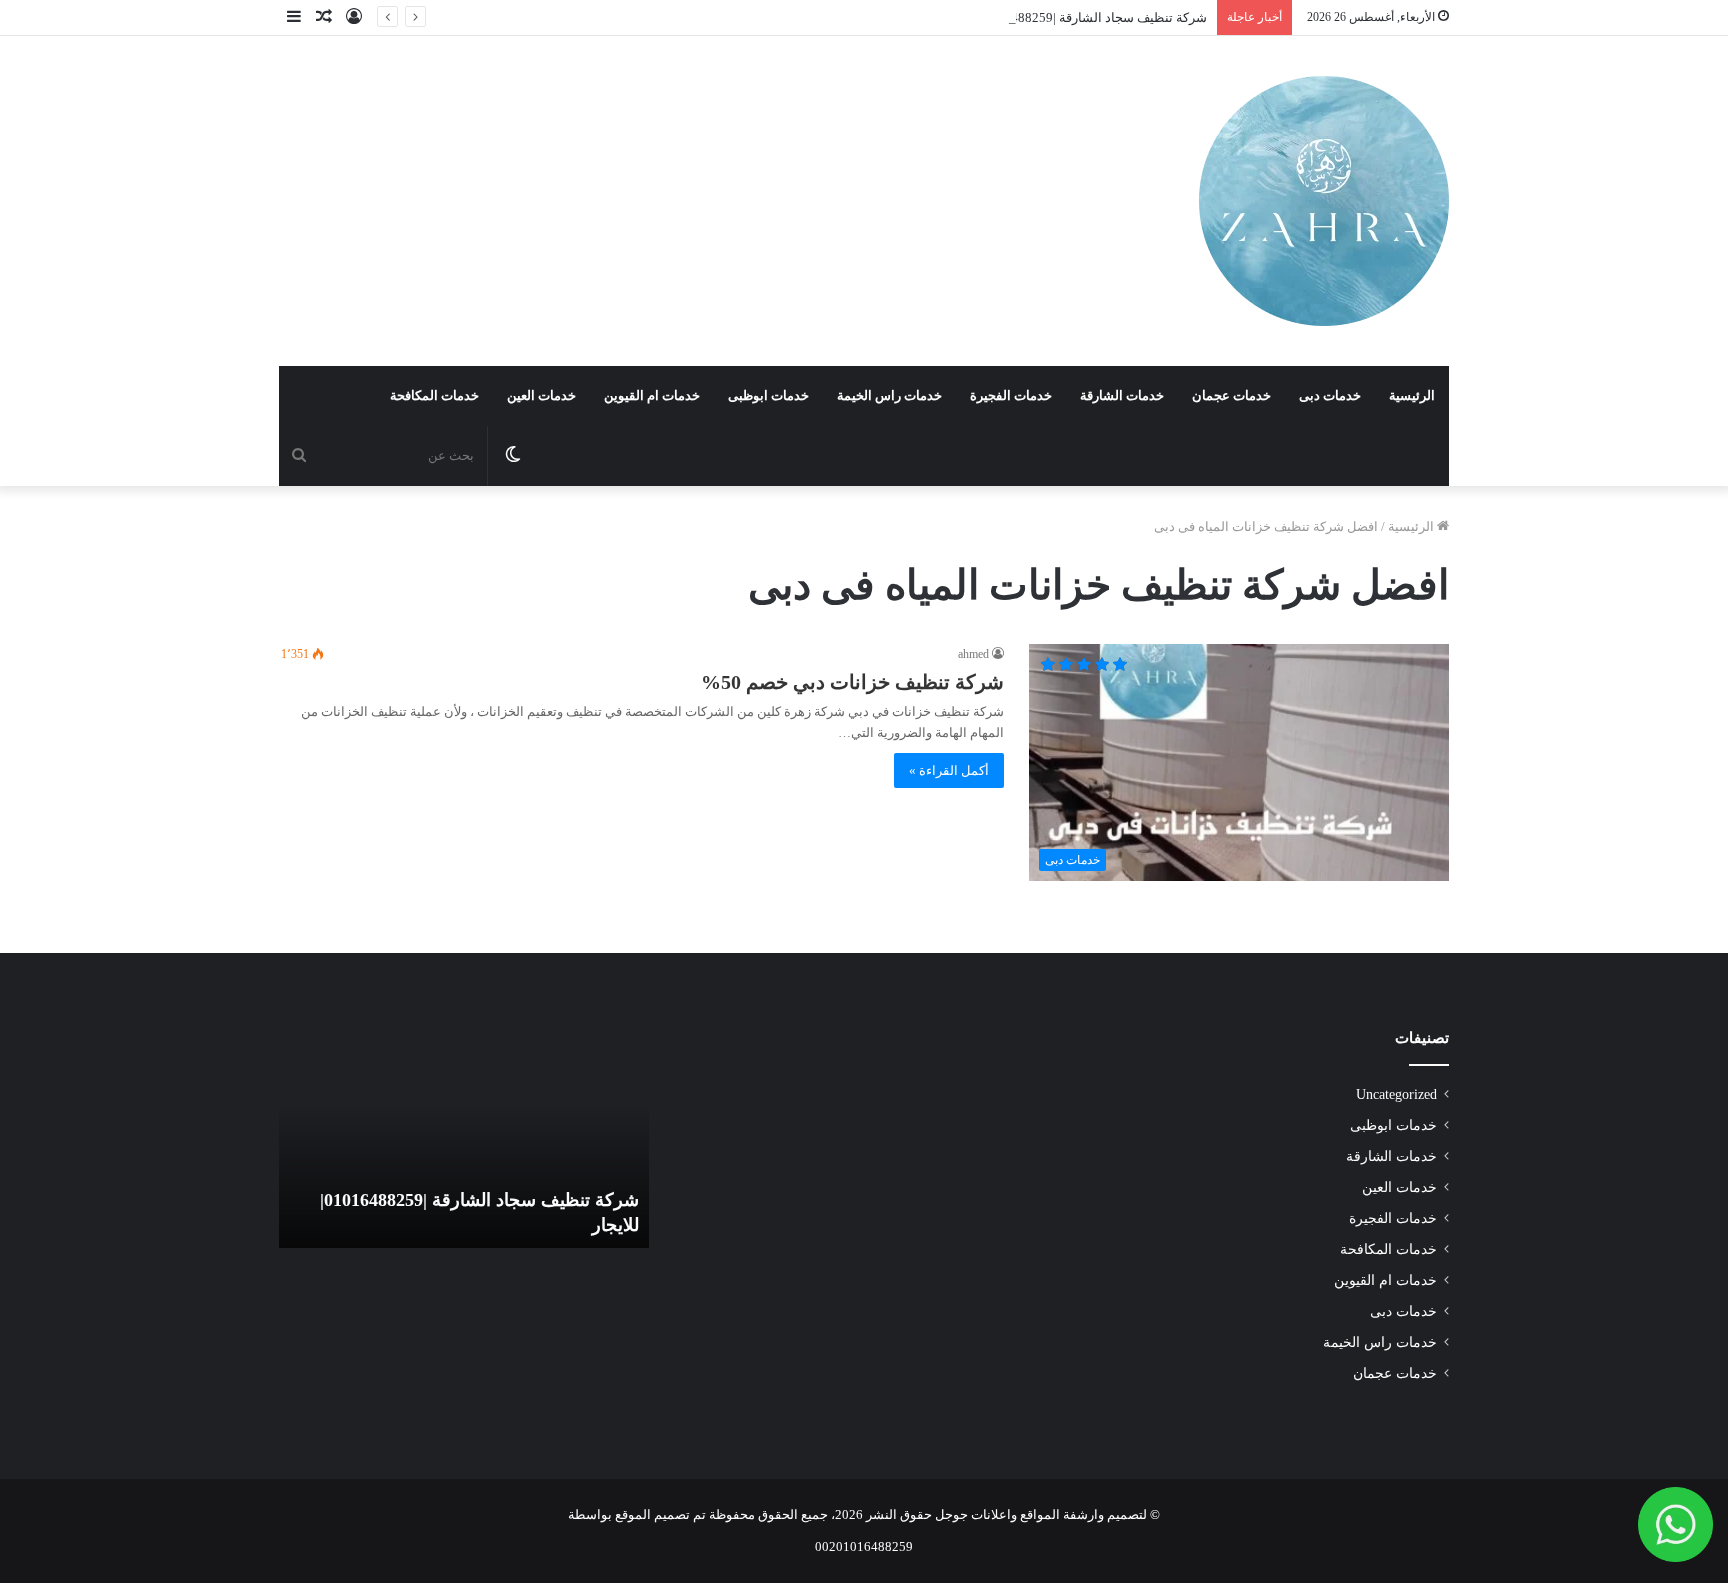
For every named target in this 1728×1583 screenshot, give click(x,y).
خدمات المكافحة (434, 395)
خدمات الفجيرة (1011, 395)
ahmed (973, 654)
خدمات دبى (1330, 395)
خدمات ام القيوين (652, 395)
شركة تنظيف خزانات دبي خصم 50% (852, 682)
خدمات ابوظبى (768, 395)
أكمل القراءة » (949, 770)
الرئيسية (1412, 395)
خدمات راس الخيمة (889, 395)
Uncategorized (1396, 1094)
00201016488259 (864, 1546)
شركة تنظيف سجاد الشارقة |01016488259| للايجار (1071, 17)
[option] (464, 1138)
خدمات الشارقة (1122, 395)
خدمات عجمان (1231, 395)
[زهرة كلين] (1324, 201)
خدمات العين (541, 395)
